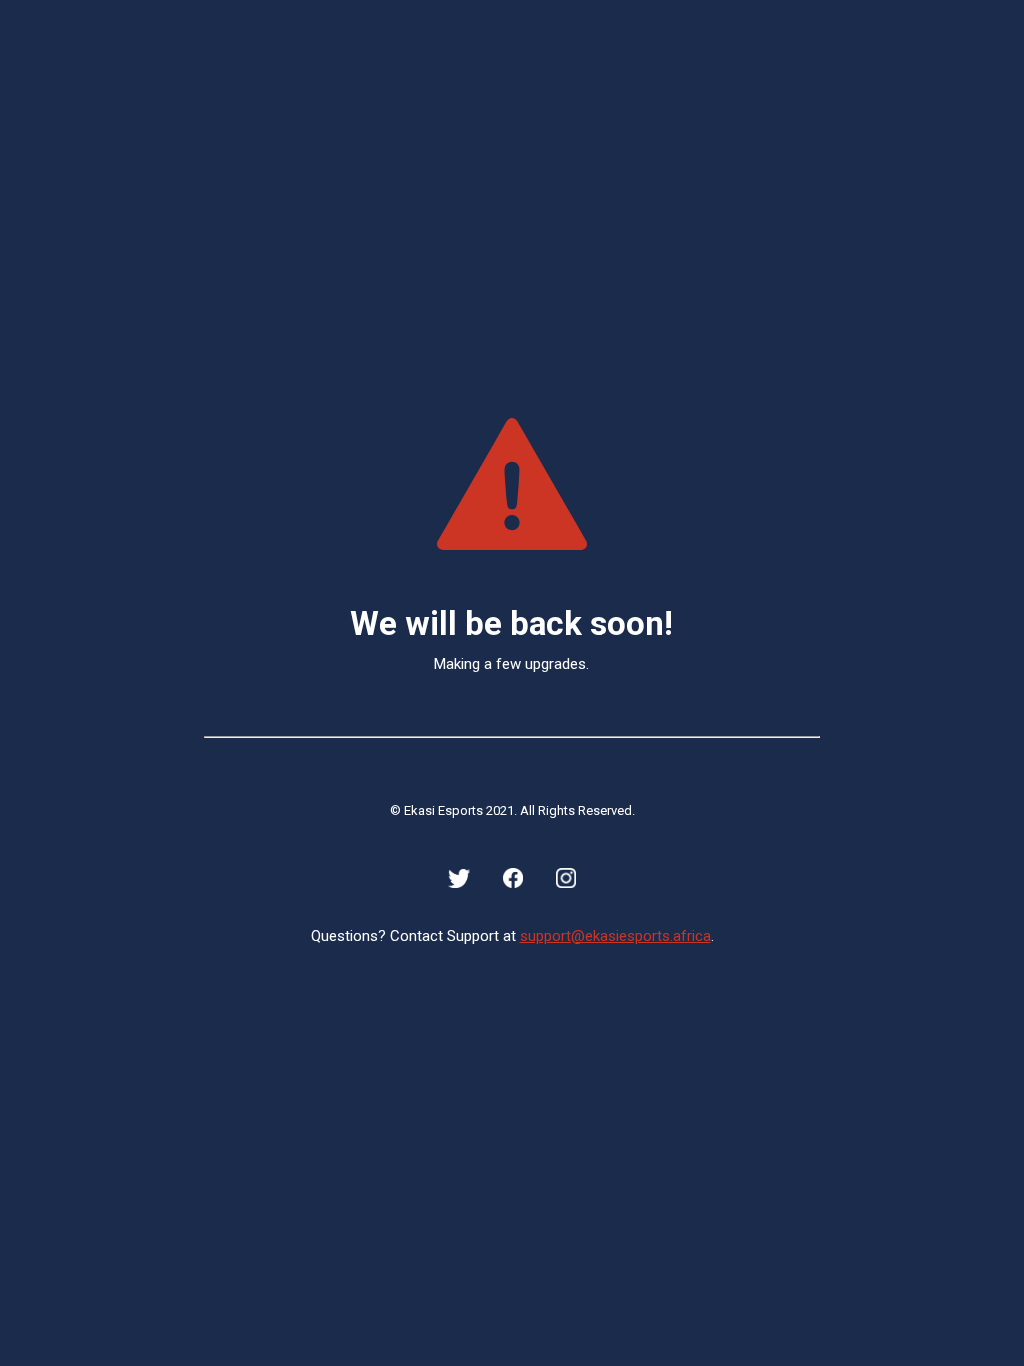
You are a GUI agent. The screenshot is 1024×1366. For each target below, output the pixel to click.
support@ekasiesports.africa (615, 936)
